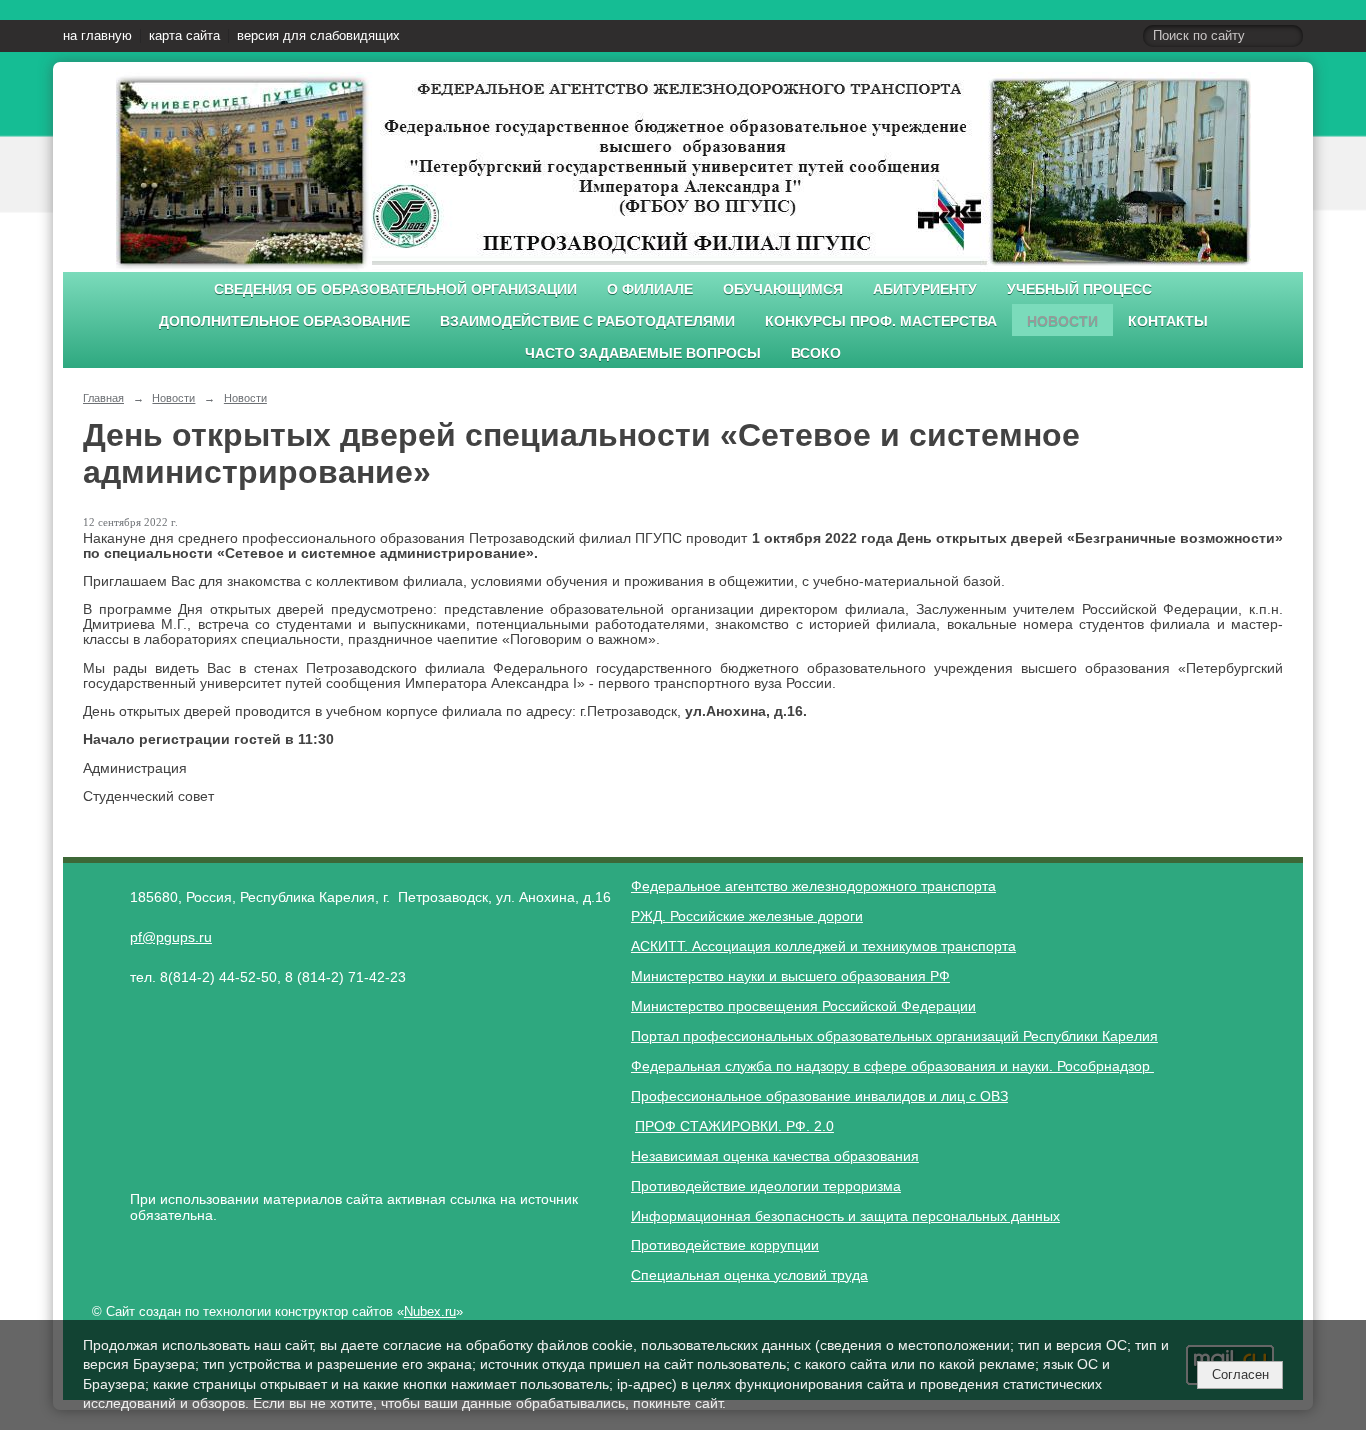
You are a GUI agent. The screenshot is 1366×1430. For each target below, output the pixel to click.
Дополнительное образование (284, 321)
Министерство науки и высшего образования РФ (790, 976)
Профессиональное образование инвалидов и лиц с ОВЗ (819, 1096)
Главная (103, 398)
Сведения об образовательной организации (395, 289)
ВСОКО (816, 353)
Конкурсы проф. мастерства (881, 321)
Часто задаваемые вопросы (643, 353)
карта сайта (184, 36)
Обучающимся (783, 289)
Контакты (1168, 321)
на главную (97, 36)
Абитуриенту (925, 289)
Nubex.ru (430, 1312)
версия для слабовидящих (318, 36)
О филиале (650, 289)
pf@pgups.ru (171, 937)
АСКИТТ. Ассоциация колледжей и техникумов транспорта (823, 946)
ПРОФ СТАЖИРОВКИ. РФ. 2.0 (734, 1126)
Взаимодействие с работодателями (587, 321)
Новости (1062, 321)
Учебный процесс (1079, 289)
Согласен (1240, 1374)
